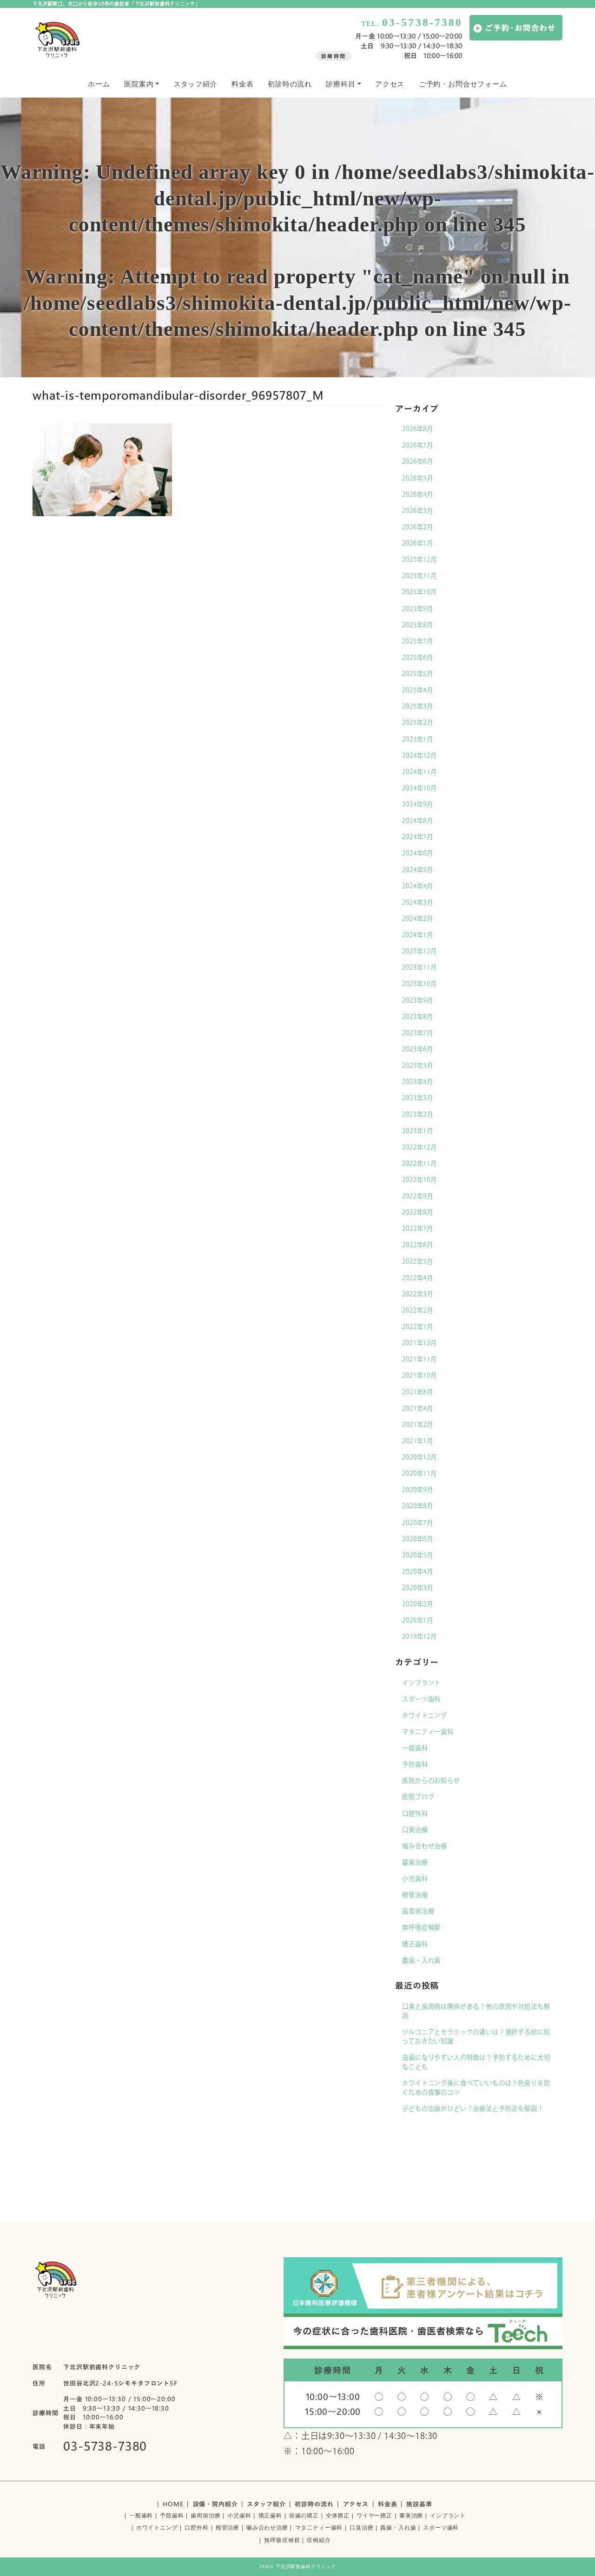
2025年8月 (418, 625)
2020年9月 (418, 1490)
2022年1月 (418, 1327)
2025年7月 (418, 641)
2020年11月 (420, 1473)
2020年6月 (418, 1539)
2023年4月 (418, 1082)
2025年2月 (418, 723)
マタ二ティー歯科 (428, 1732)
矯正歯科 (415, 1944)
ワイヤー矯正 (374, 2516)
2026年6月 (418, 461)
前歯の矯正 (304, 2516)
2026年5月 (418, 478)
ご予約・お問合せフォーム (463, 84)
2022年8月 (418, 1212)
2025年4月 (418, 690)
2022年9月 (418, 1196)
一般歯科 (415, 1748)
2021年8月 (418, 1392)
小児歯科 (415, 1879)
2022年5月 (418, 1262)
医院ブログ (418, 1797)
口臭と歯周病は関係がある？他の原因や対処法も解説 (476, 2011)
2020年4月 (418, 1571)
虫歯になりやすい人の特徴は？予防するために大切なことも (476, 2062)
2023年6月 (418, 1049)
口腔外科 (415, 1814)
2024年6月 (418, 853)
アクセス (390, 84)
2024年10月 (420, 788)
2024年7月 (418, 837)
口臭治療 (415, 1830)
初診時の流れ (290, 84)
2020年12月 (420, 1457)
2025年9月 (418, 609)
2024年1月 (418, 935)
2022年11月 (420, 1163)
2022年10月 (420, 1180)
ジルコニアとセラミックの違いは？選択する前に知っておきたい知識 (476, 2037)
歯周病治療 (418, 1911)
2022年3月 (418, 1294)
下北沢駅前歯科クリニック (306, 2566)
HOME (173, 2504)
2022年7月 (418, 1229)
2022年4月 (418, 1278)
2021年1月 (418, 1441)
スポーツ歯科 (421, 1699)
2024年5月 (418, 870)
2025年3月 (418, 706)
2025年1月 (418, 739)
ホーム (99, 84)
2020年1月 (418, 1620)
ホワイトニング (425, 1715)
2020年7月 (418, 1523)
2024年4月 (418, 886)
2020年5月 (418, 1555)
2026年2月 (418, 527)
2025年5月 (418, 674)
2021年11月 (420, 1359)
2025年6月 (418, 657)
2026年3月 (418, 511)
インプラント (421, 1683)
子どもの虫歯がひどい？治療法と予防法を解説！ (473, 2109)
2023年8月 (418, 1017)
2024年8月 (418, 821)
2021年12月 (420, 1343)
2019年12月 (420, 1636)
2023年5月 (418, 1065)
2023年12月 (420, 951)
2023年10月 (420, 984)
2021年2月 (418, 1425)
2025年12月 (420, 559)
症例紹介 (319, 2540)
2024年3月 (418, 902)
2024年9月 (418, 804)
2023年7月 (418, 1033)
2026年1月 (418, 543)
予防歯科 (415, 1764)
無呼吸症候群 (421, 1927)
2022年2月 (418, 1310)
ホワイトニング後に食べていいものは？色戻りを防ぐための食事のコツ (476, 2088)
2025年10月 (420, 592)
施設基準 (419, 2504)
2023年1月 (418, 1131)
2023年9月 (418, 1000)
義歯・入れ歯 (421, 1960)
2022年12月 (420, 1147)
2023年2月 (418, 1114)
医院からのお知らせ (431, 1781)
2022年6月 (418, 1245)
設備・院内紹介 (215, 2504)
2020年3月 (418, 1588)
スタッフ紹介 (195, 84)
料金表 (243, 84)
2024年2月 (418, 919)
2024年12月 (420, 756)
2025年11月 (420, 576)
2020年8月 (418, 1506)
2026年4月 (418, 494)
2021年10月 (420, 1375)
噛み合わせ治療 (425, 1846)
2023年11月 (420, 967)
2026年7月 (418, 445)
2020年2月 (418, 1604)
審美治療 (415, 1862)
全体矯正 (338, 2516)
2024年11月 (420, 772)
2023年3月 (418, 1098)
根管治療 (415, 1895)
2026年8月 (418, 429)
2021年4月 (418, 1408)
